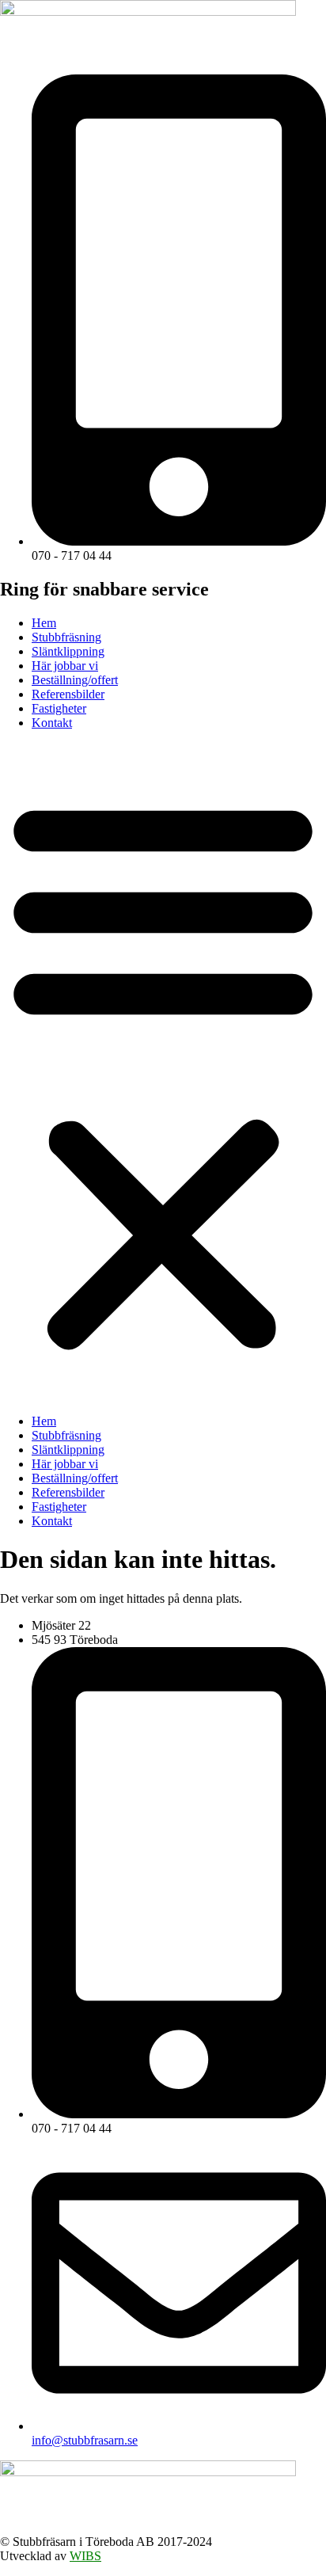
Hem (44, 623)
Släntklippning (68, 651)
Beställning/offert (75, 680)
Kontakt (52, 723)
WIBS (85, 2556)
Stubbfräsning (66, 637)
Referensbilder (68, 694)
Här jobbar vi (65, 666)
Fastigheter (59, 708)
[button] (163, 1072)
